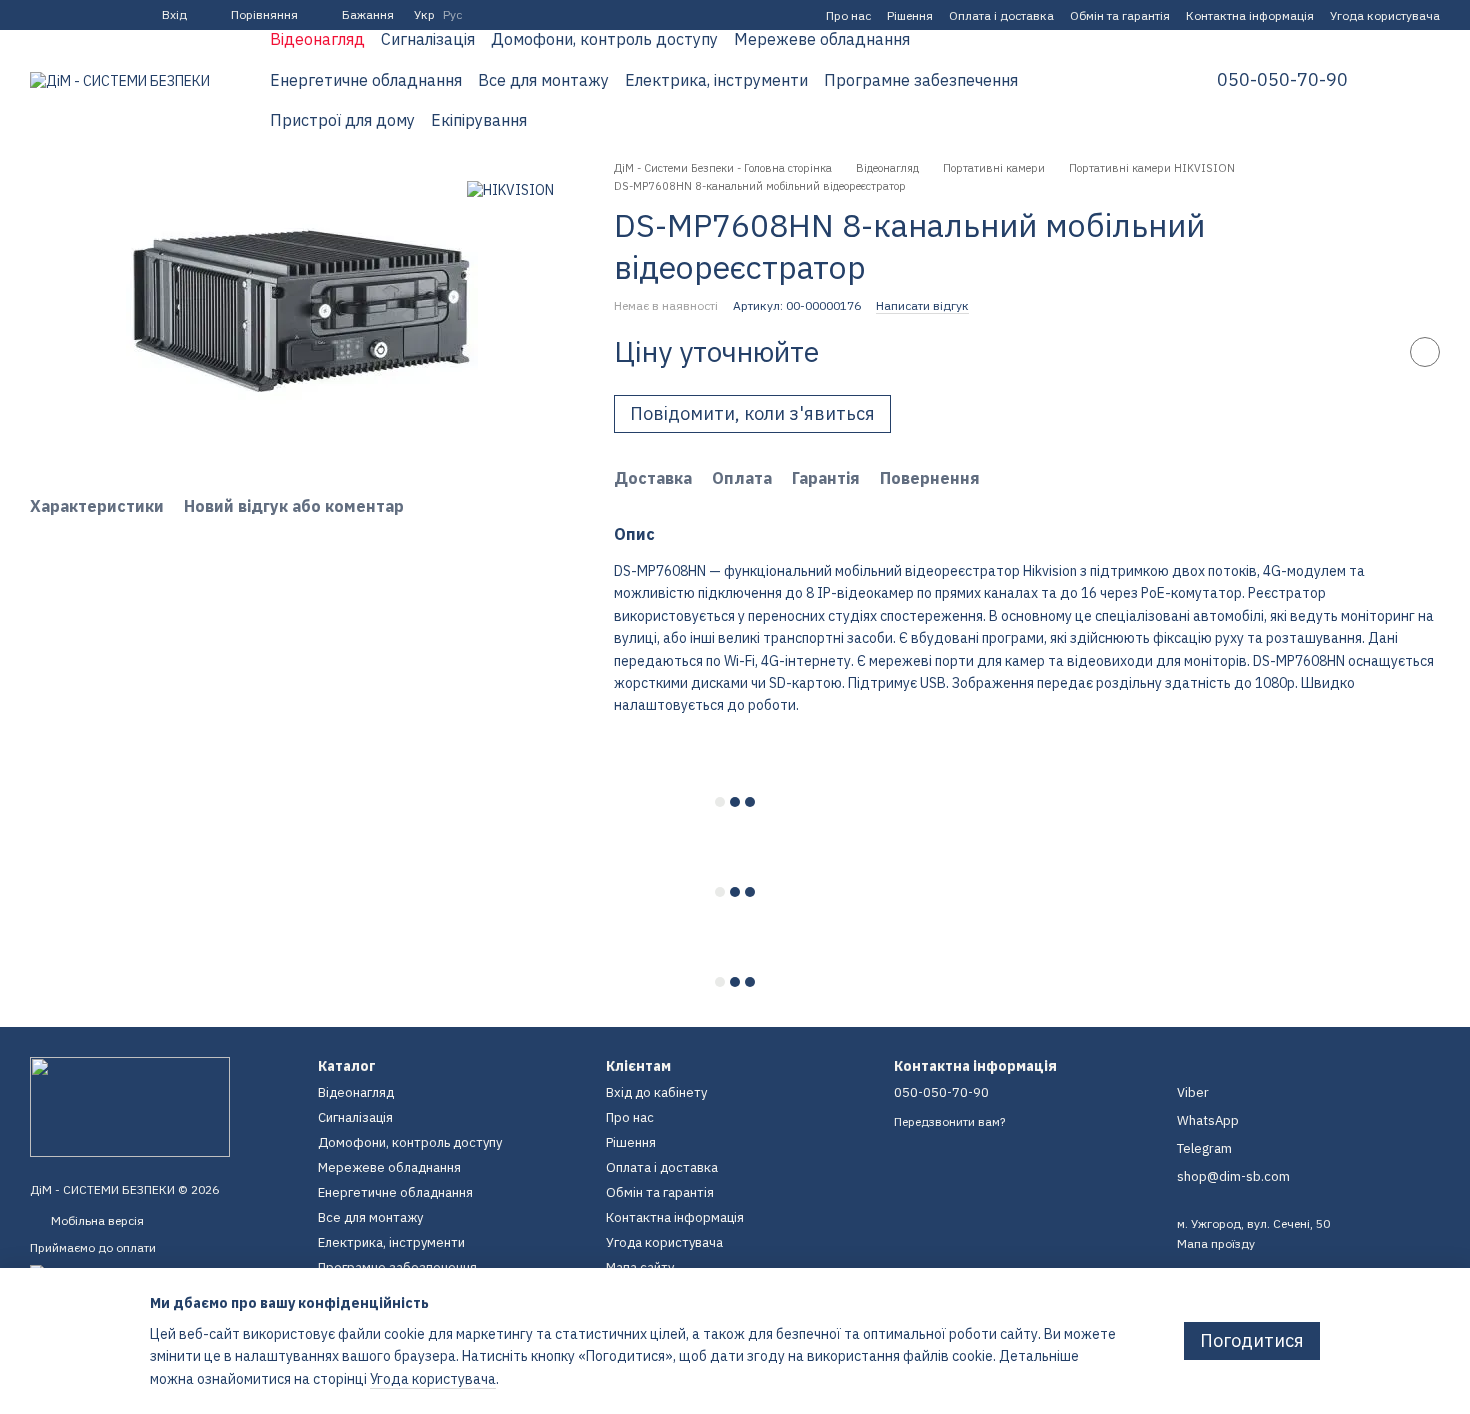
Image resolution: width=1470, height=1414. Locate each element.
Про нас (848, 15)
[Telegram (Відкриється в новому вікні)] (62, 15)
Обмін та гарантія (1120, 15)
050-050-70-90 (1282, 80)
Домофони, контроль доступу (604, 39)
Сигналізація (428, 39)
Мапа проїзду (1216, 1243)
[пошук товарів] (1133, 80)
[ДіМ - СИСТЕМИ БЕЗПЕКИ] (130, 1105)
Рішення (910, 15)
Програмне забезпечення (921, 80)
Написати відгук (922, 305)
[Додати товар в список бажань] (1425, 352)
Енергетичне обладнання (366, 80)
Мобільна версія (96, 1220)
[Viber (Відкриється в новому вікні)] (86, 15)
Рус (452, 15)
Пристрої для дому (342, 120)
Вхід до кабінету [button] (656, 1092)
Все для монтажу (543, 80)
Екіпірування (479, 120)
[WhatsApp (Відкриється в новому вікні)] (110, 15)
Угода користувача (1385, 15)
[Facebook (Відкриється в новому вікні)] (38, 15)
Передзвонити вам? (949, 1121)
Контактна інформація (1250, 15)
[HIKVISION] (510, 189)
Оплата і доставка (1001, 15)
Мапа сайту (640, 1267)
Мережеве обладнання (822, 39)
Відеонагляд (317, 39)
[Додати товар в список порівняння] (1375, 352)
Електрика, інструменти (716, 80)
